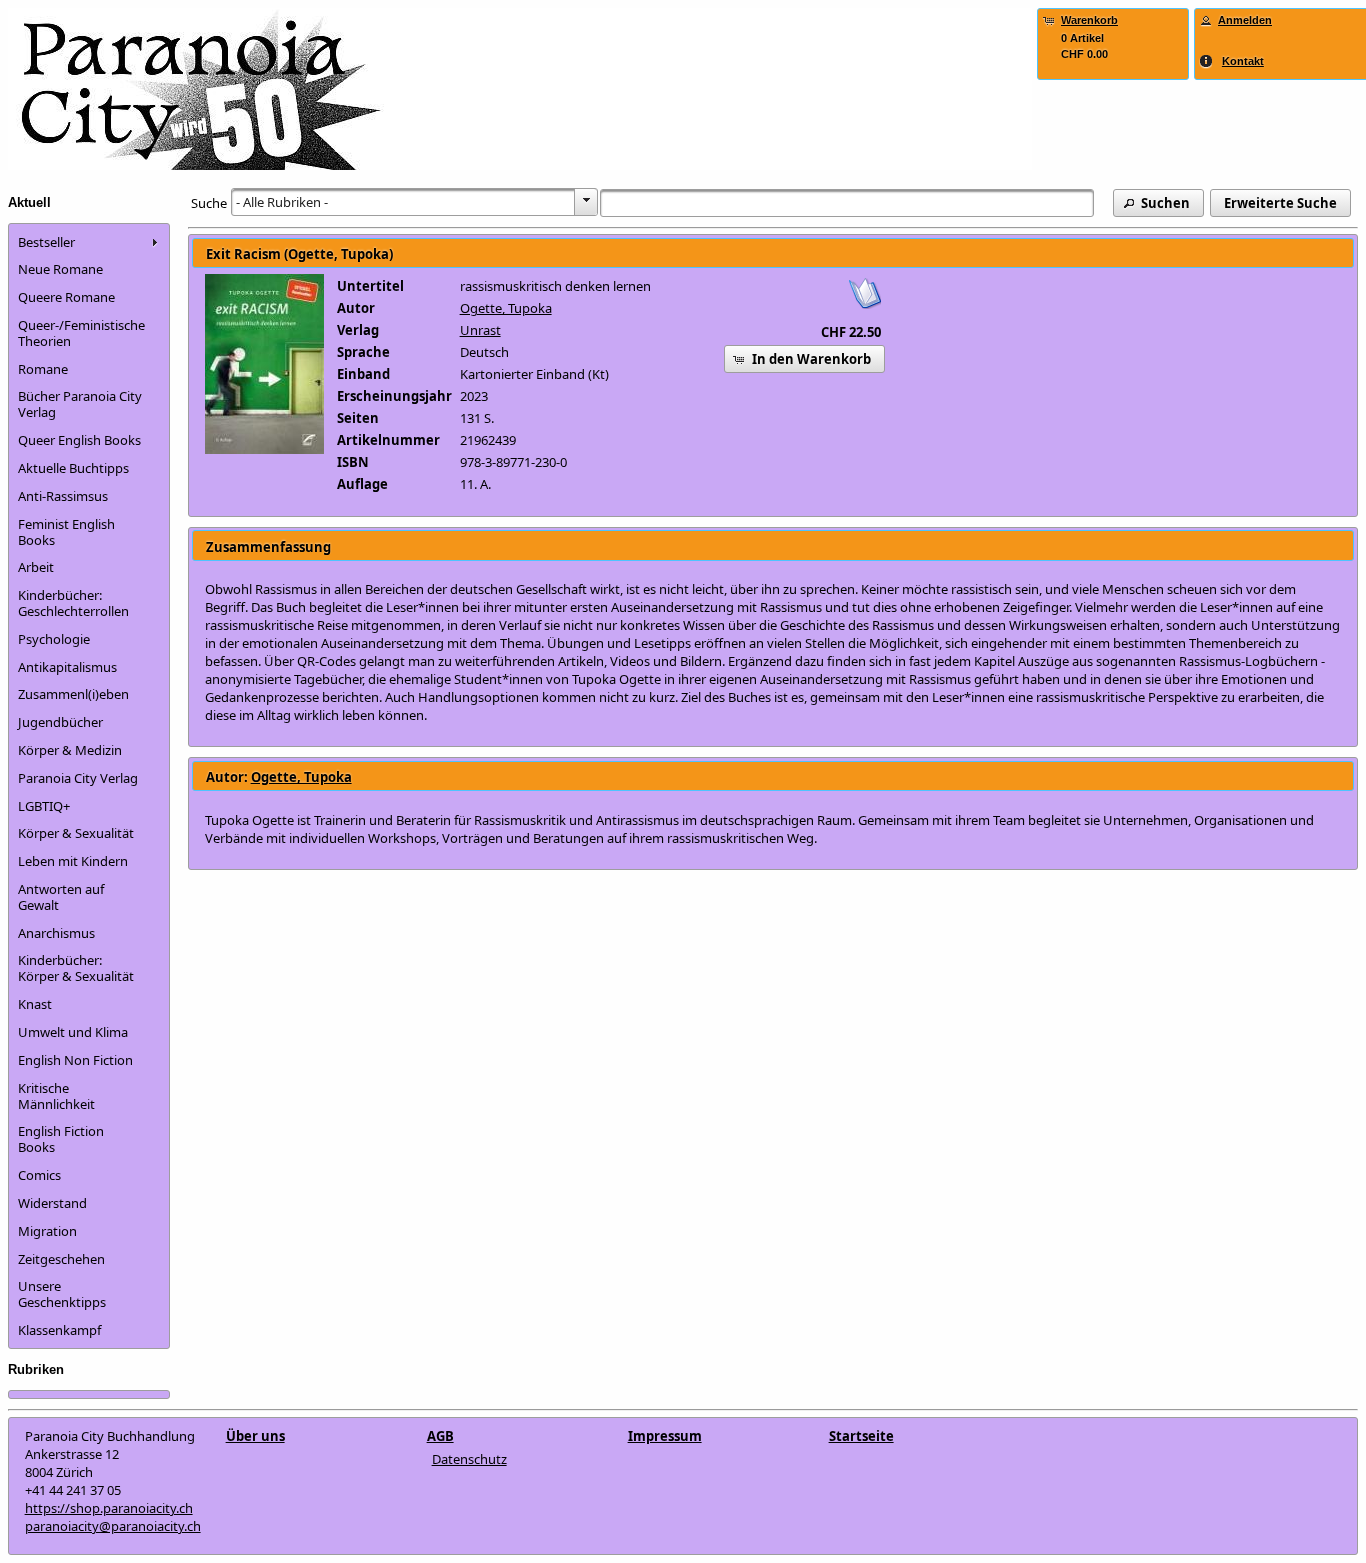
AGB (440, 1436)
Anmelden (1245, 20)
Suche (209, 203)
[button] (1158, 203)
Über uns (255, 1436)
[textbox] (847, 203)
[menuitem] (89, 242)
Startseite (861, 1436)
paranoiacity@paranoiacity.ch (113, 1526)
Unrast (480, 330)
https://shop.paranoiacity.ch (109, 1508)
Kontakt (1243, 61)
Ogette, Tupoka (506, 308)
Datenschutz (469, 1459)
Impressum (665, 1436)
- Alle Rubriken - (282, 202)
